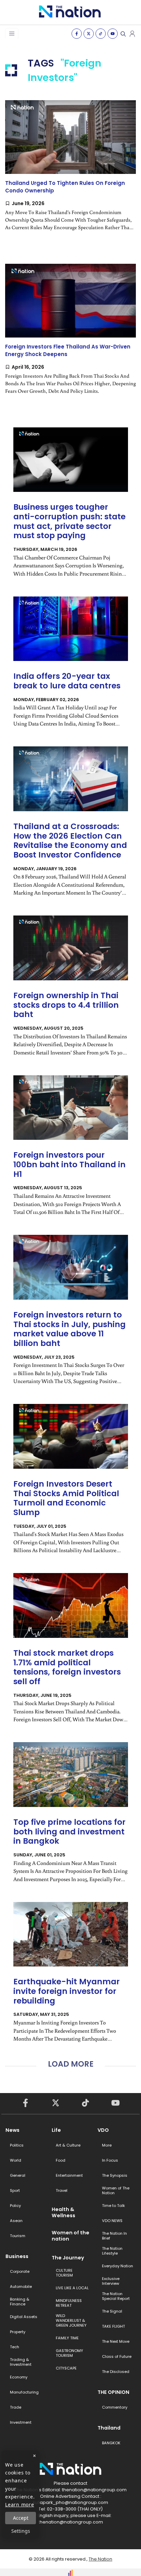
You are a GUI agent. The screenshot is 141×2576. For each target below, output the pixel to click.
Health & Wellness (63, 2212)
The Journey (68, 2258)
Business (17, 2256)
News (12, 2130)
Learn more (20, 2504)
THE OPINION (113, 2392)
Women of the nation (70, 2236)
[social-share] (77, 34)
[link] (70, 171)
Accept (21, 2518)
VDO (103, 2130)
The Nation (100, 2559)
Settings (21, 2531)
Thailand (109, 2428)
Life (56, 2130)
